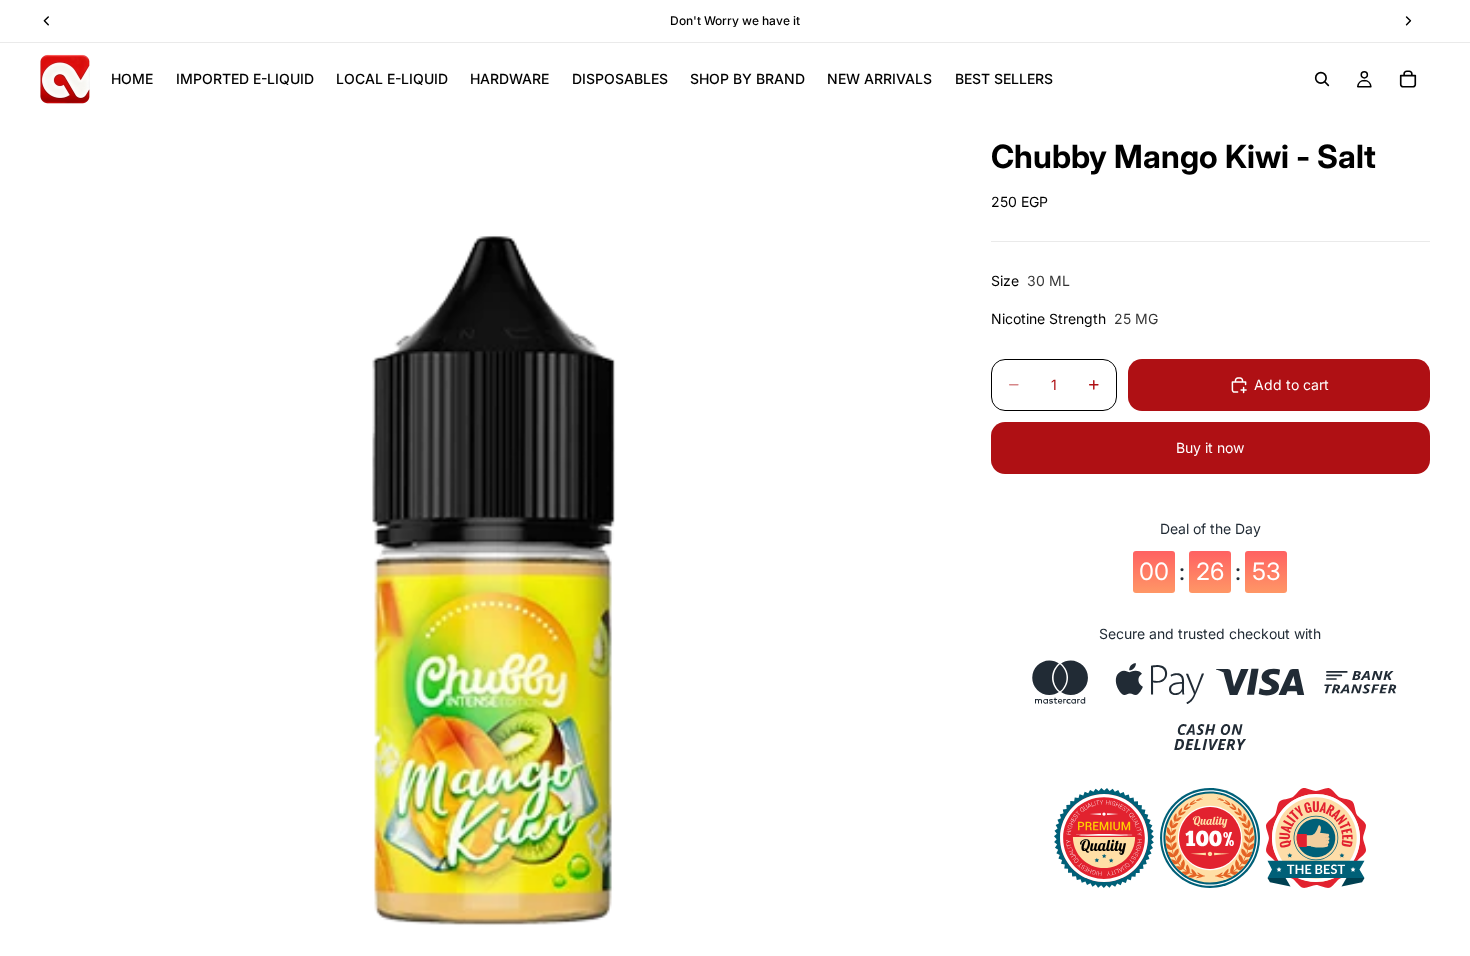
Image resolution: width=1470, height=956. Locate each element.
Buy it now (1210, 447)
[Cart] (1408, 79)
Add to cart (1291, 384)
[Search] (1322, 79)
